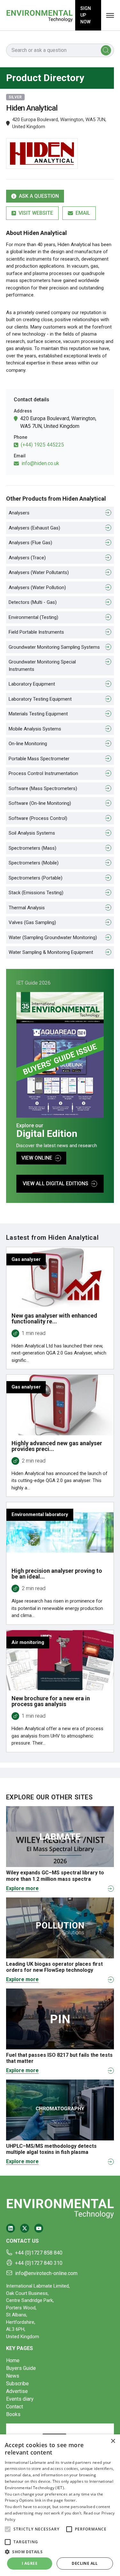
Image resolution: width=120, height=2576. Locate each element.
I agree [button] (30, 2563)
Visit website (36, 213)
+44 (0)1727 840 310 (39, 2263)
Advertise (17, 2391)
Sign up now (86, 15)
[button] (8, 2529)
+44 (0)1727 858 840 (39, 2253)
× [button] (113, 2441)
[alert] (60, 2505)
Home (13, 2360)
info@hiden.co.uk (40, 463)
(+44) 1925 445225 (42, 445)
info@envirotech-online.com (46, 2273)
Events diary (20, 2399)
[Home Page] (40, 15)
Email (83, 213)
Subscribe (17, 2384)
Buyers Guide (21, 2368)
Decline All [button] (85, 2563)
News (13, 2376)
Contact (15, 2407)
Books (13, 2414)
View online (37, 1158)
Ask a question (39, 196)
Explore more (22, 1888)
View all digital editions (56, 1184)
